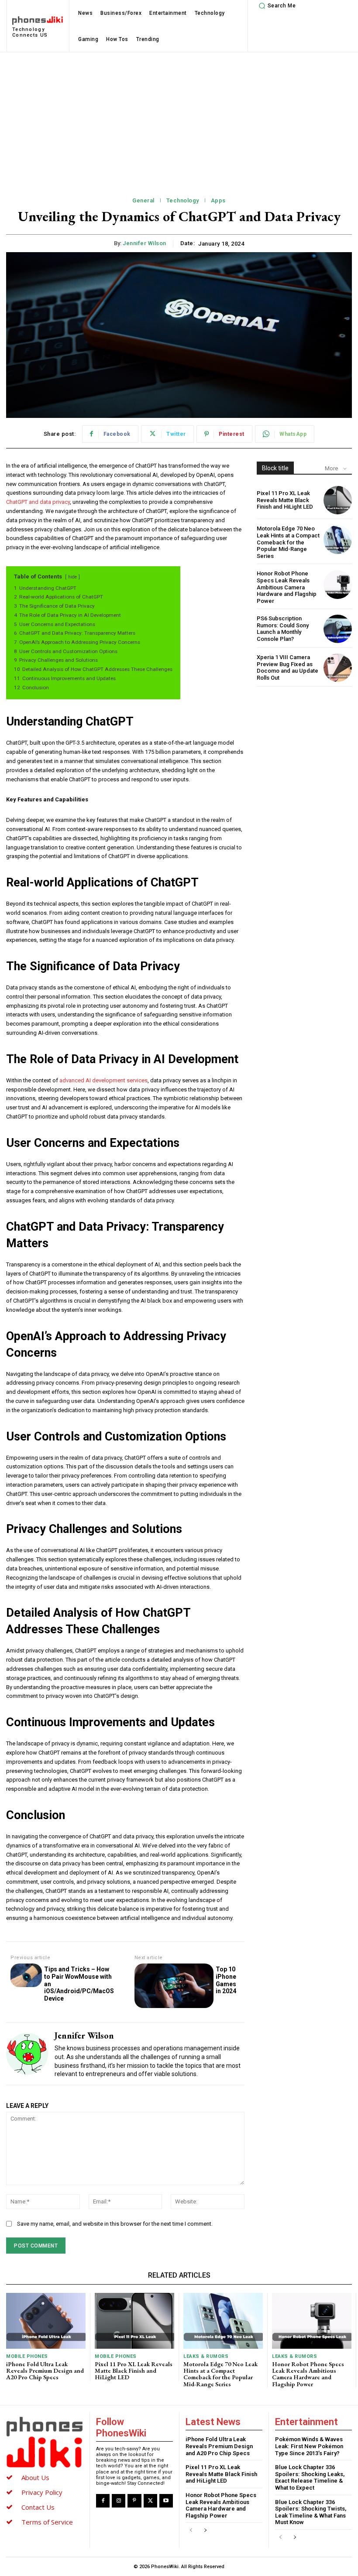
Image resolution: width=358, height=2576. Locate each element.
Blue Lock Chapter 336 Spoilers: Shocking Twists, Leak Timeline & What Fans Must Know (311, 2512)
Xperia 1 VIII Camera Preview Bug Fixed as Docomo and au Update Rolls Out (287, 667)
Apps (218, 200)
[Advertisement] (179, 118)
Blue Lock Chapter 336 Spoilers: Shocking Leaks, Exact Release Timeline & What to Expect (310, 2477)
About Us (35, 2477)
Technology (183, 200)
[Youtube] (166, 2501)
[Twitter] (150, 2501)
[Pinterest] (134, 2501)
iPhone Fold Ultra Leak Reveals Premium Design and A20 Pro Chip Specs (45, 2371)
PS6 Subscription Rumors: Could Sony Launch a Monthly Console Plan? (283, 629)
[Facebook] (103, 2501)
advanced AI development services (103, 1080)
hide (72, 577)
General (143, 200)
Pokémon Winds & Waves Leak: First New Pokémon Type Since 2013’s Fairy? (309, 2446)
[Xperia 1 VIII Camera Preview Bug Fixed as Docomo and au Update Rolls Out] (338, 668)
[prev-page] (191, 2530)
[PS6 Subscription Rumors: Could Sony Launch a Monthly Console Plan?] (338, 629)
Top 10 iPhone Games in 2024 (226, 1980)
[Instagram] (119, 2501)
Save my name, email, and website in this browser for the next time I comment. (115, 2224)
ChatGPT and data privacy (38, 502)
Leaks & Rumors (206, 2356)
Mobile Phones (27, 2356)
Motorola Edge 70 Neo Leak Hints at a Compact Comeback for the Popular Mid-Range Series (288, 542)
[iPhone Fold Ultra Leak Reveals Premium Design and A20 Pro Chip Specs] (46, 2321)
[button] (276, 6)
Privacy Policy (42, 2492)
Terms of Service (47, 2522)
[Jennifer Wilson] (27, 2054)
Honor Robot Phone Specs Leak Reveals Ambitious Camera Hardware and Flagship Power (287, 587)
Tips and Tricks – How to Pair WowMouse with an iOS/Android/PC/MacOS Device (79, 1984)
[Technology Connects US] (44, 2442)
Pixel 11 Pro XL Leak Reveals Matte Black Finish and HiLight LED (285, 500)
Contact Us (38, 2507)
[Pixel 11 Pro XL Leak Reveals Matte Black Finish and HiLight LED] (338, 500)
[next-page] (205, 2530)
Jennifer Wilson (145, 243)
